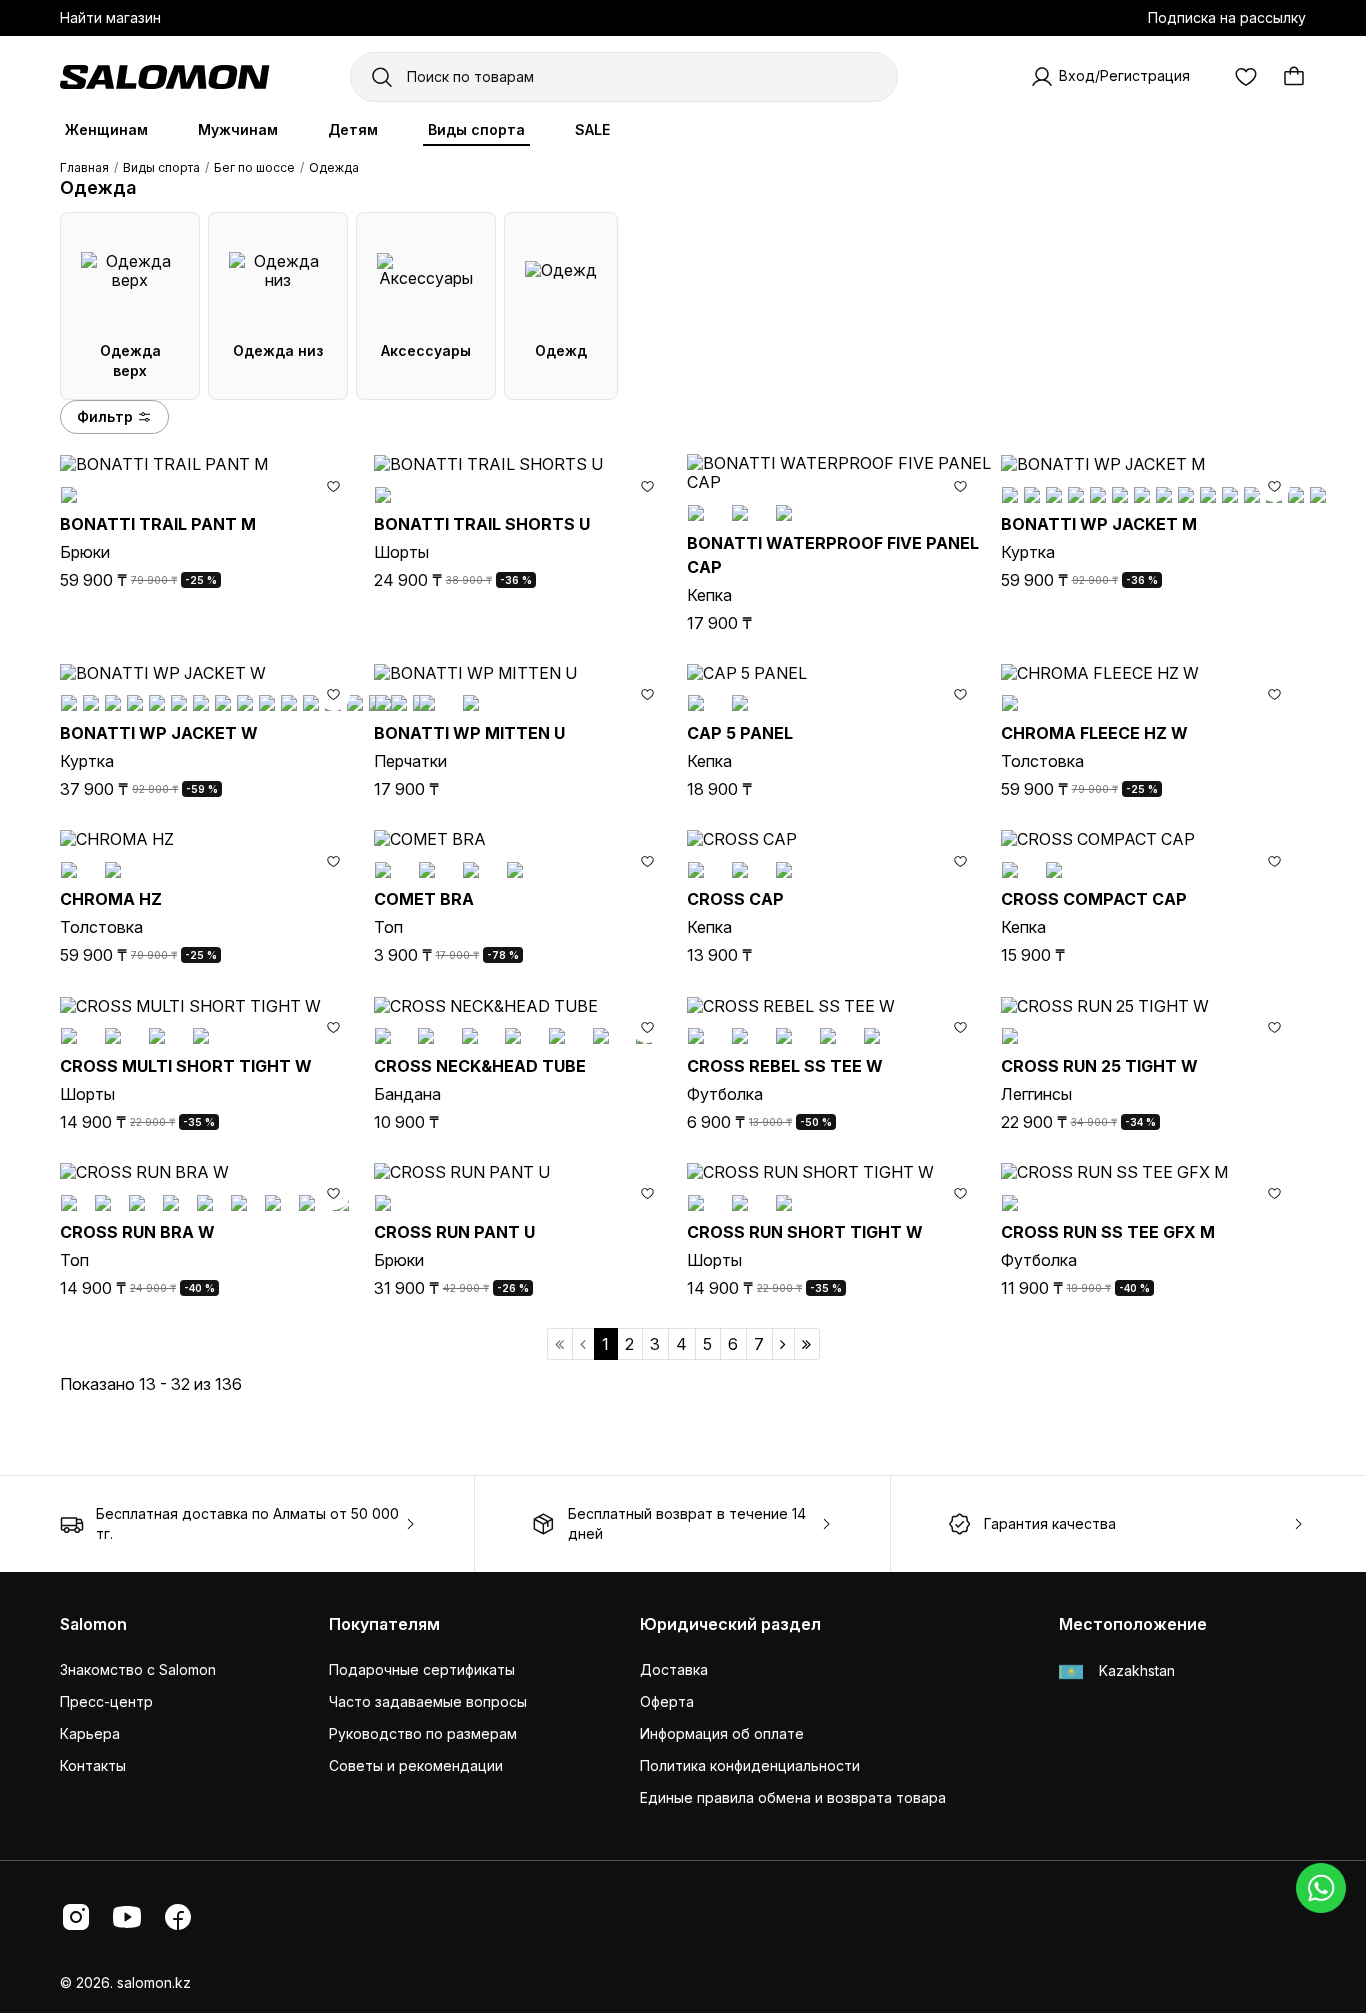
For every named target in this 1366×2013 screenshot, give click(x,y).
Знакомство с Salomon (138, 1669)
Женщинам (106, 129)
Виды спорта (476, 129)
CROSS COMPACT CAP (1094, 899)
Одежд (561, 350)
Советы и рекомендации (416, 1765)
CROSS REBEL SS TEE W (785, 1066)
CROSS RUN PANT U (454, 1232)
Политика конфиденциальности (750, 1765)
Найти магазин (110, 17)
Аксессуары (426, 350)
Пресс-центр (106, 1701)
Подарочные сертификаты (422, 1669)
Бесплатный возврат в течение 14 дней (687, 1523)
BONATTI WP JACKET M (1099, 524)
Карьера (90, 1733)
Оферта (667, 1701)
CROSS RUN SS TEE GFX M (1108, 1232)
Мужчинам (238, 129)
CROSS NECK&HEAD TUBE (480, 1066)
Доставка (674, 1669)
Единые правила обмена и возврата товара (793, 1797)
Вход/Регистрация (1124, 75)
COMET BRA (424, 899)
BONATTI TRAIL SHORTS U (482, 524)
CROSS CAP (735, 899)
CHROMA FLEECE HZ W (1094, 733)
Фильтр (105, 416)
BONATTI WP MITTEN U (469, 733)
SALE (592, 129)
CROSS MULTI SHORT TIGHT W (186, 1066)
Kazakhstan (1135, 1670)
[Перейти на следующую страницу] (783, 1344)
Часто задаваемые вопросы (428, 1701)
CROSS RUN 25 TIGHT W (1099, 1066)
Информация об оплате (722, 1733)
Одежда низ (278, 350)
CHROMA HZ (111, 899)
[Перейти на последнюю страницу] (807, 1344)
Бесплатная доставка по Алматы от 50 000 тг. (247, 1523)
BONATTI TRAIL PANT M (158, 524)
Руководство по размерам (423, 1733)
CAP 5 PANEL (740, 733)
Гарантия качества (1050, 1523)
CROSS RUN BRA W (137, 1232)
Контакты (93, 1765)
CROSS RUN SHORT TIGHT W (805, 1232)
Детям (353, 129)
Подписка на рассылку (1227, 17)
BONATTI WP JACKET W (159, 733)
